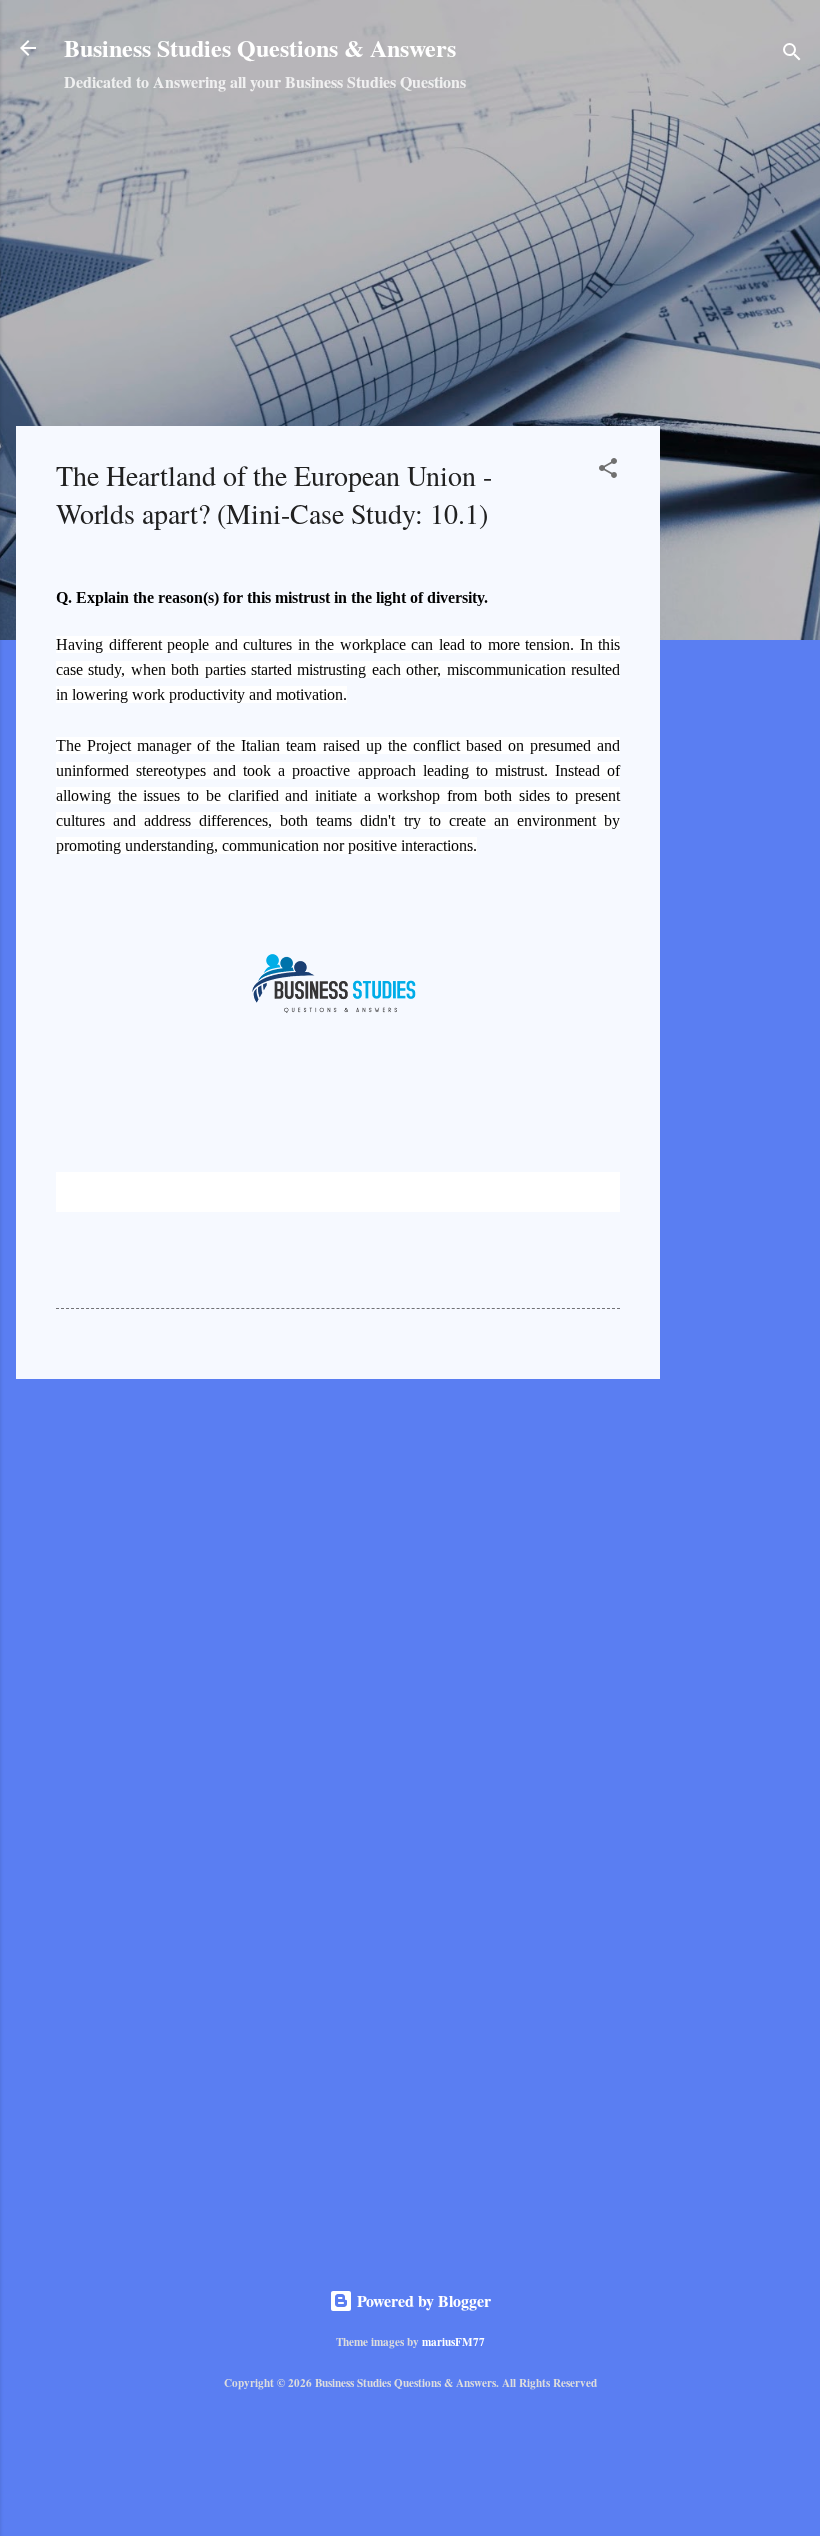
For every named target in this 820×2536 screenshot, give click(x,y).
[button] (608, 471)
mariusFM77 (453, 2341)
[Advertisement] (748, 430)
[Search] (792, 54)
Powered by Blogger (422, 2300)
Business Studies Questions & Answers (260, 47)
